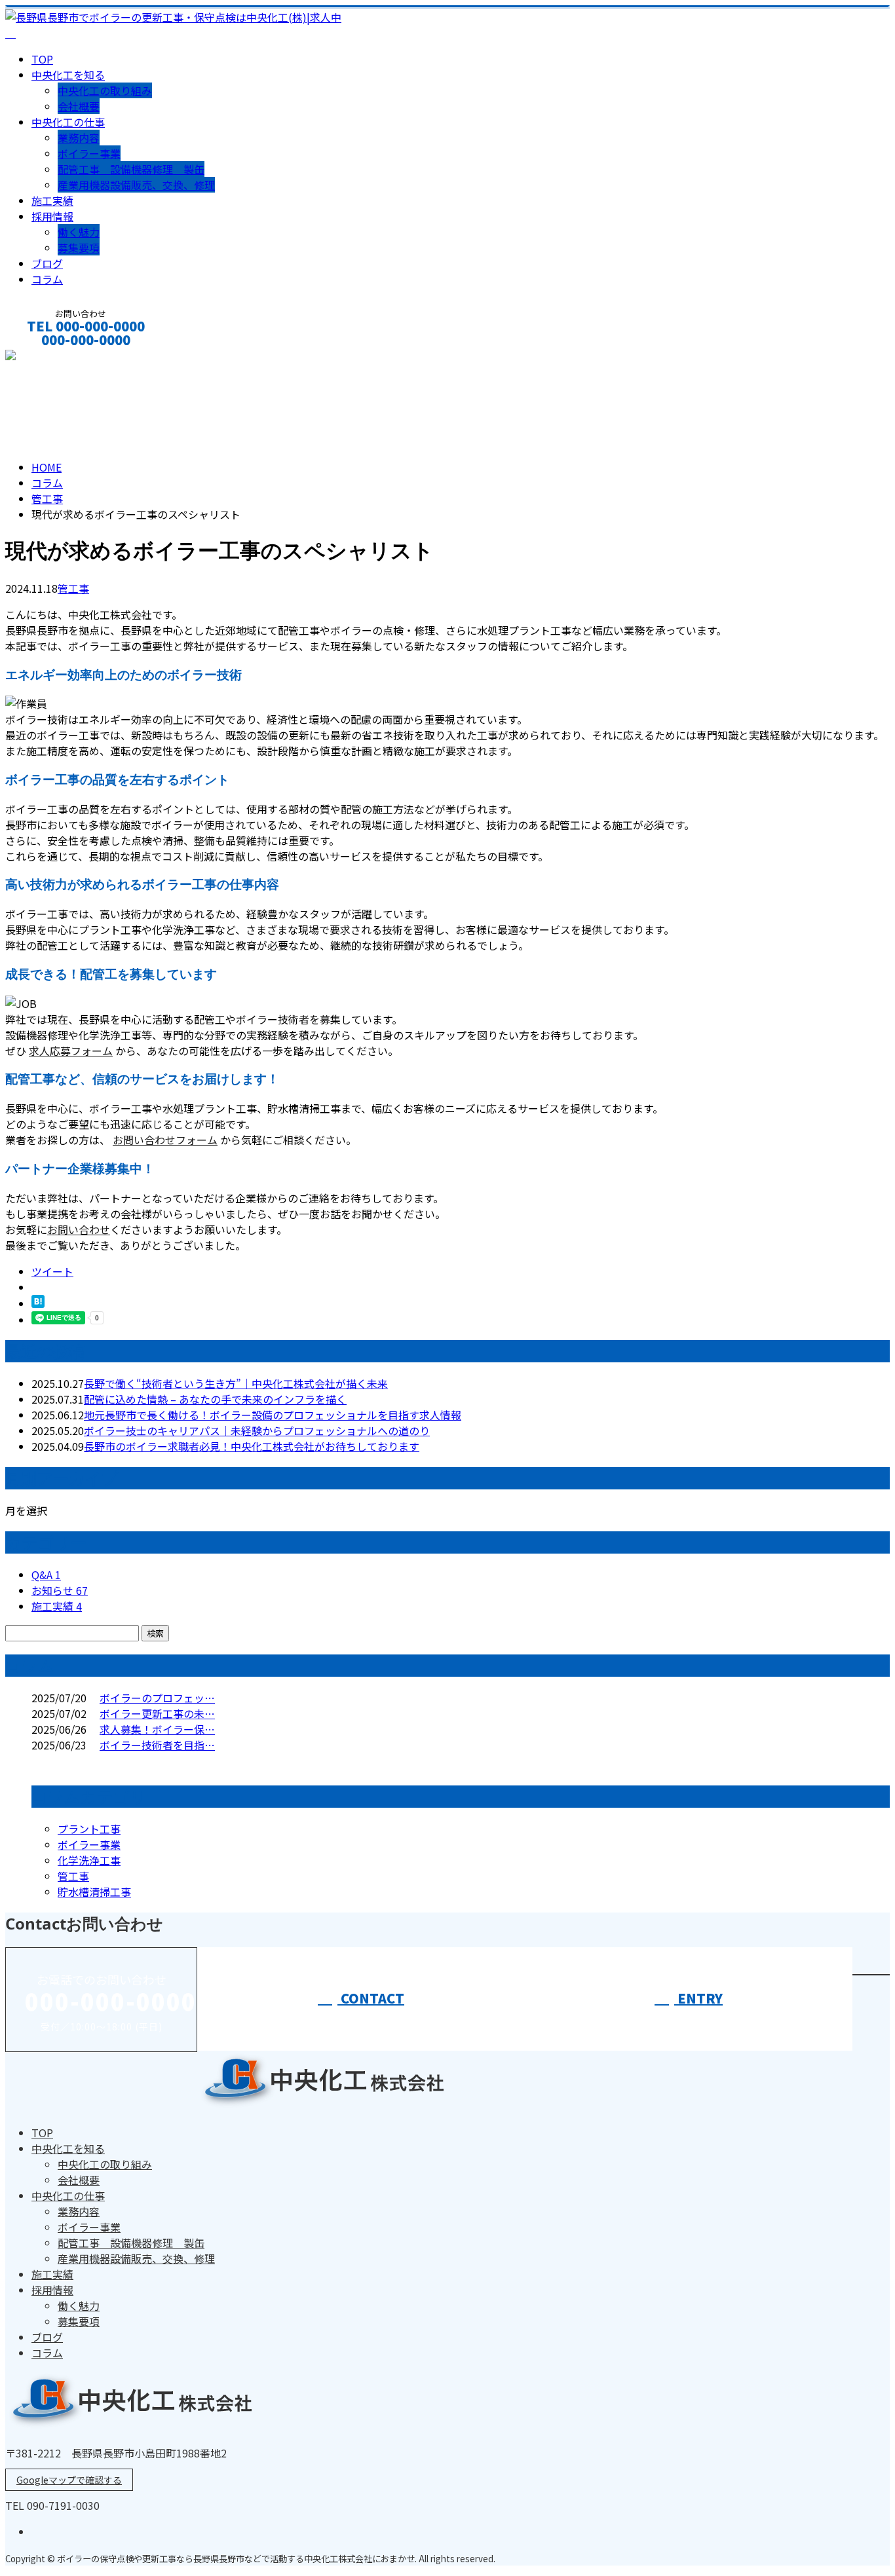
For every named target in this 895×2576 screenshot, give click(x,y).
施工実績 (52, 200)
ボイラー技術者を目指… (157, 1745)
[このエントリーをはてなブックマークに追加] (38, 1303)
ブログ (47, 263)
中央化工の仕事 (68, 122)
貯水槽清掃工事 (94, 1892)
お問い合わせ (79, 1229)
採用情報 (52, 216)
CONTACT (51, 357)
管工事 (47, 498)
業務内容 (79, 138)
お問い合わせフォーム (165, 1140)
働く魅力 (79, 232)
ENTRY (698, 1998)
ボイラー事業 (89, 153)
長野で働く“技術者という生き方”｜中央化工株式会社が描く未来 (236, 1383)
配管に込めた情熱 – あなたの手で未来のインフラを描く (215, 1399)
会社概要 (79, 106)
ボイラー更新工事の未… (157, 1713)
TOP (42, 59)
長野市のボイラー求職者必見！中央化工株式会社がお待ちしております (252, 1446)
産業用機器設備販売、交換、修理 (136, 185)
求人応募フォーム (71, 1051)
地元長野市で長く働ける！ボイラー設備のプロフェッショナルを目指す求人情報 (273, 1415)
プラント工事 (89, 1829)
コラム (47, 279)
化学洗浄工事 (89, 1860)
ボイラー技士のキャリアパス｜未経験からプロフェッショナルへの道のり (257, 1430)
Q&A (46, 1575)
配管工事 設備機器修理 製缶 (131, 169)
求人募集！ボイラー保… (157, 1729)
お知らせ (60, 1590)
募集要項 (79, 248)
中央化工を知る (68, 75)
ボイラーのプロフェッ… (157, 1698)
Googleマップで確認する (69, 2480)
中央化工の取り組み (105, 90)
